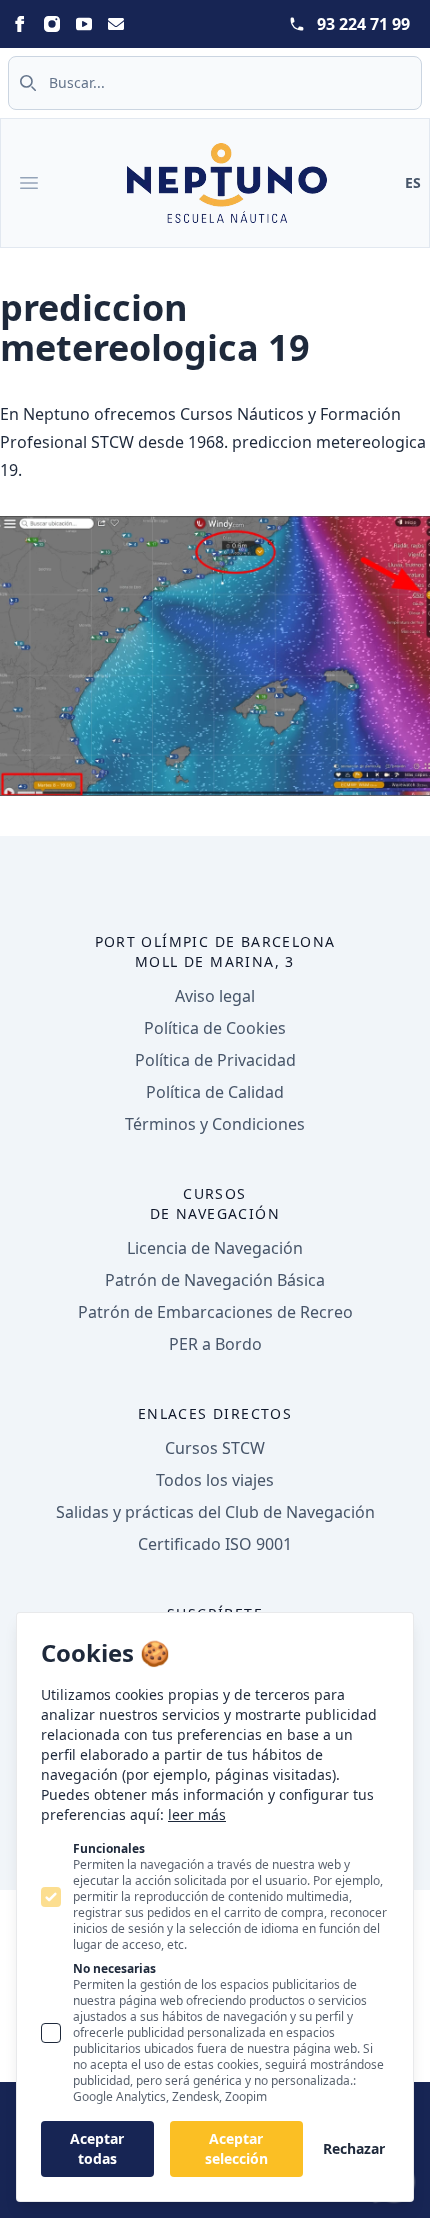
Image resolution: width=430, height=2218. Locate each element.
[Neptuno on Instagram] (52, 24)
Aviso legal (215, 996)
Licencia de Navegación (215, 1248)
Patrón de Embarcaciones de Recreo (215, 1312)
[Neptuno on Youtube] (84, 24)
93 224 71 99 (363, 24)
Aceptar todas (97, 2148)
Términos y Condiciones (215, 1124)
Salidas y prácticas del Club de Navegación (215, 1512)
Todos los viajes (215, 1480)
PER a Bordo (215, 1344)
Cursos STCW (215, 1448)
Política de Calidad (215, 1092)
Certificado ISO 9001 (215, 1544)
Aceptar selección (236, 2148)
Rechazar (354, 2148)
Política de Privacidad (215, 1060)
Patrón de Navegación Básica (215, 1280)
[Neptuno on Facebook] (20, 24)
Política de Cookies (215, 1028)
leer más (197, 1814)
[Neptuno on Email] (116, 24)
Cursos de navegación (215, 1203)
